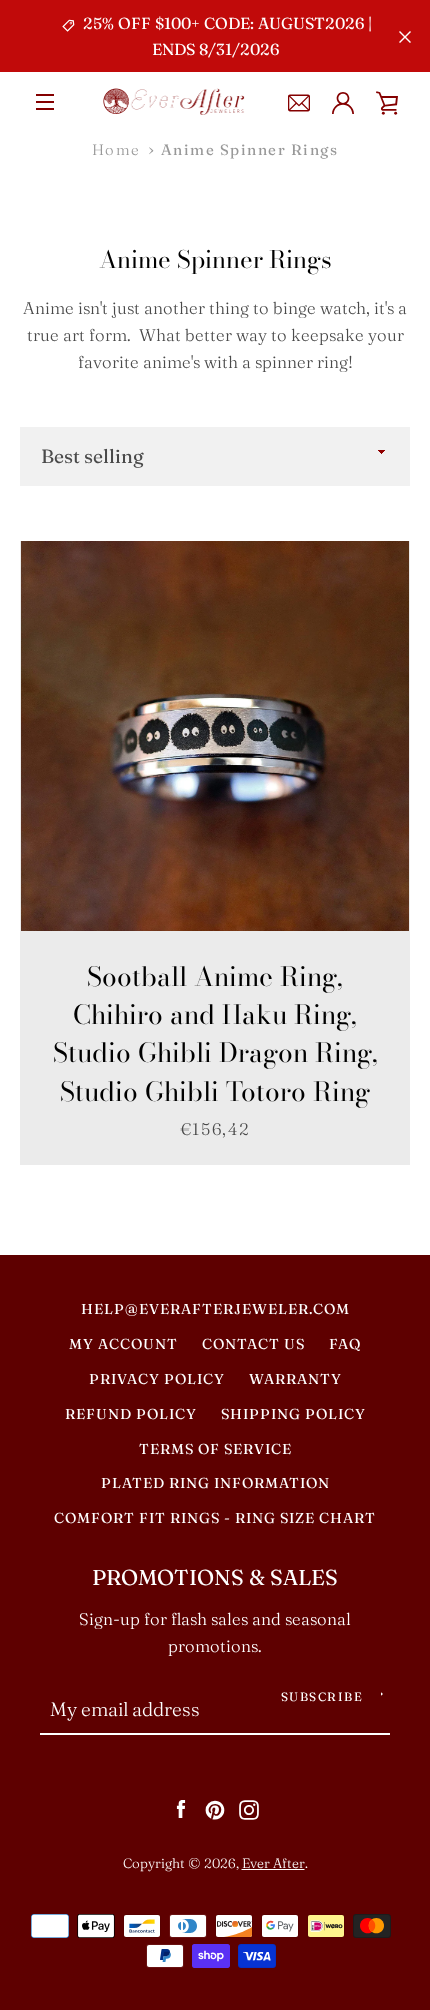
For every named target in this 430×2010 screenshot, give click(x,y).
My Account (123, 1344)
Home (116, 149)
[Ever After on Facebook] (181, 1808)
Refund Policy (131, 1414)
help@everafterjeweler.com (215, 1309)
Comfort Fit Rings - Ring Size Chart (215, 1518)
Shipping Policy (293, 1414)
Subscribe (322, 1696)
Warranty (295, 1379)
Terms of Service (215, 1449)
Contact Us (253, 1344)
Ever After (273, 1863)
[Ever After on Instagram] (249, 1808)
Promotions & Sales (215, 1577)
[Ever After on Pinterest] (215, 1808)
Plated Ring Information (215, 1483)
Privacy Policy (157, 1379)
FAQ (345, 1344)
